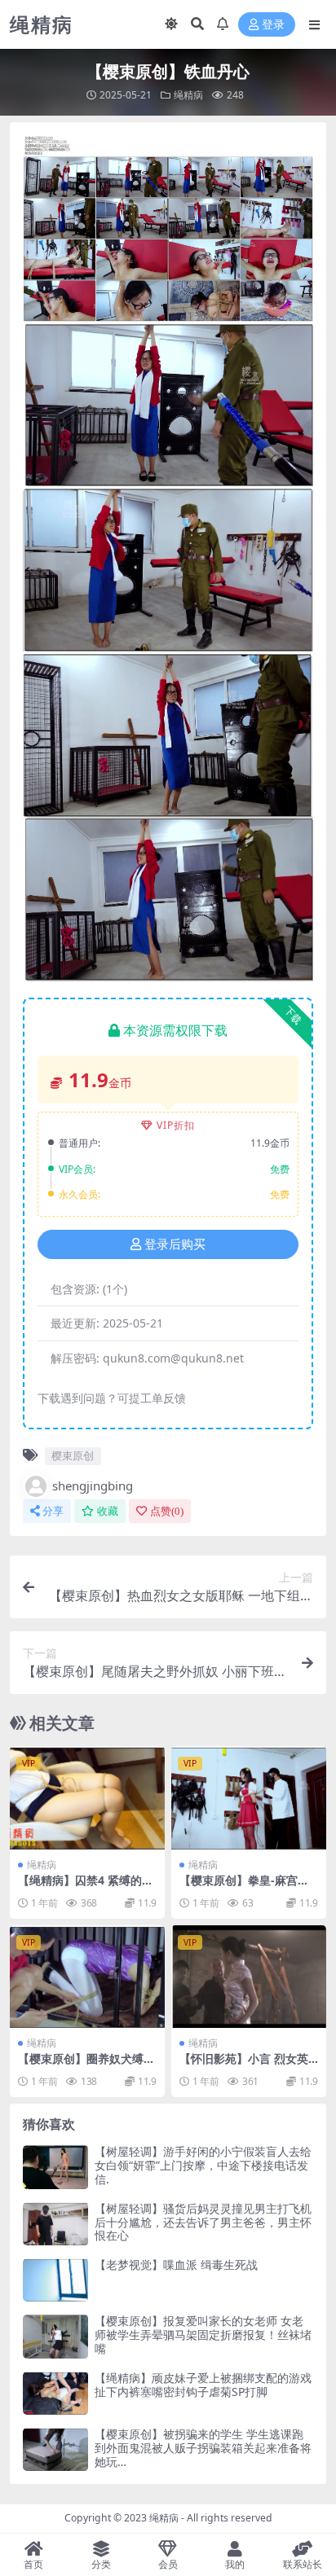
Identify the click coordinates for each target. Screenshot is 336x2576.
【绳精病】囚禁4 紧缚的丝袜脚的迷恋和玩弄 (86, 1887)
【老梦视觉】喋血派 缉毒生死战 (176, 2264)
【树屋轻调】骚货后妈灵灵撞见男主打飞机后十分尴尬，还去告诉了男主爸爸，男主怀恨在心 (203, 2222)
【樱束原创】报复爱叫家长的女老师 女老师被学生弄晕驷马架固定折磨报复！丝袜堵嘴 (203, 2335)
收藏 (108, 1511)
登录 (273, 25)
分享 (53, 1511)
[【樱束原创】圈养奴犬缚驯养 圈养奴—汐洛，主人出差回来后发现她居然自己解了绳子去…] (87, 1977)
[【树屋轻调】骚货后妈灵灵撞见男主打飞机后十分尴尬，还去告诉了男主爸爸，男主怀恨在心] (55, 2224)
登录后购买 (175, 1244)
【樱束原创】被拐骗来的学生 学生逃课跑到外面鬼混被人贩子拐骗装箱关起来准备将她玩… (203, 2448)
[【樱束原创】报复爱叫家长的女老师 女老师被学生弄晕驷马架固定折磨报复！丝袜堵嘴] (55, 2336)
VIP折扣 (176, 1125)
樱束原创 (73, 1455)
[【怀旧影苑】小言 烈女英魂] (249, 1977)
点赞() (167, 1511)
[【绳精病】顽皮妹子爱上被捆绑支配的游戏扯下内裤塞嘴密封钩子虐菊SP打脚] (55, 2393)
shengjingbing (93, 1485)
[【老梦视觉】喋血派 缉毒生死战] (55, 2280)
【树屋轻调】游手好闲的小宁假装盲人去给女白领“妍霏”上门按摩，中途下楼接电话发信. (203, 2165)
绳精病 (188, 95)
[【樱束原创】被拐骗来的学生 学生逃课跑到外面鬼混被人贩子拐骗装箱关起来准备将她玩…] (55, 2449)
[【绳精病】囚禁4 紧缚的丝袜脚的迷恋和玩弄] (87, 1798)
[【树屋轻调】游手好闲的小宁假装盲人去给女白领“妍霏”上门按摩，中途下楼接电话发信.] (55, 2167)
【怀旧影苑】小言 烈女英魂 (244, 2065)
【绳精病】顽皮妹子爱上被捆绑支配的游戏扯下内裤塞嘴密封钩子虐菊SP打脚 (203, 2385)
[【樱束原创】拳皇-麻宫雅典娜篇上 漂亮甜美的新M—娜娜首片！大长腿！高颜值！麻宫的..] (249, 1798)
